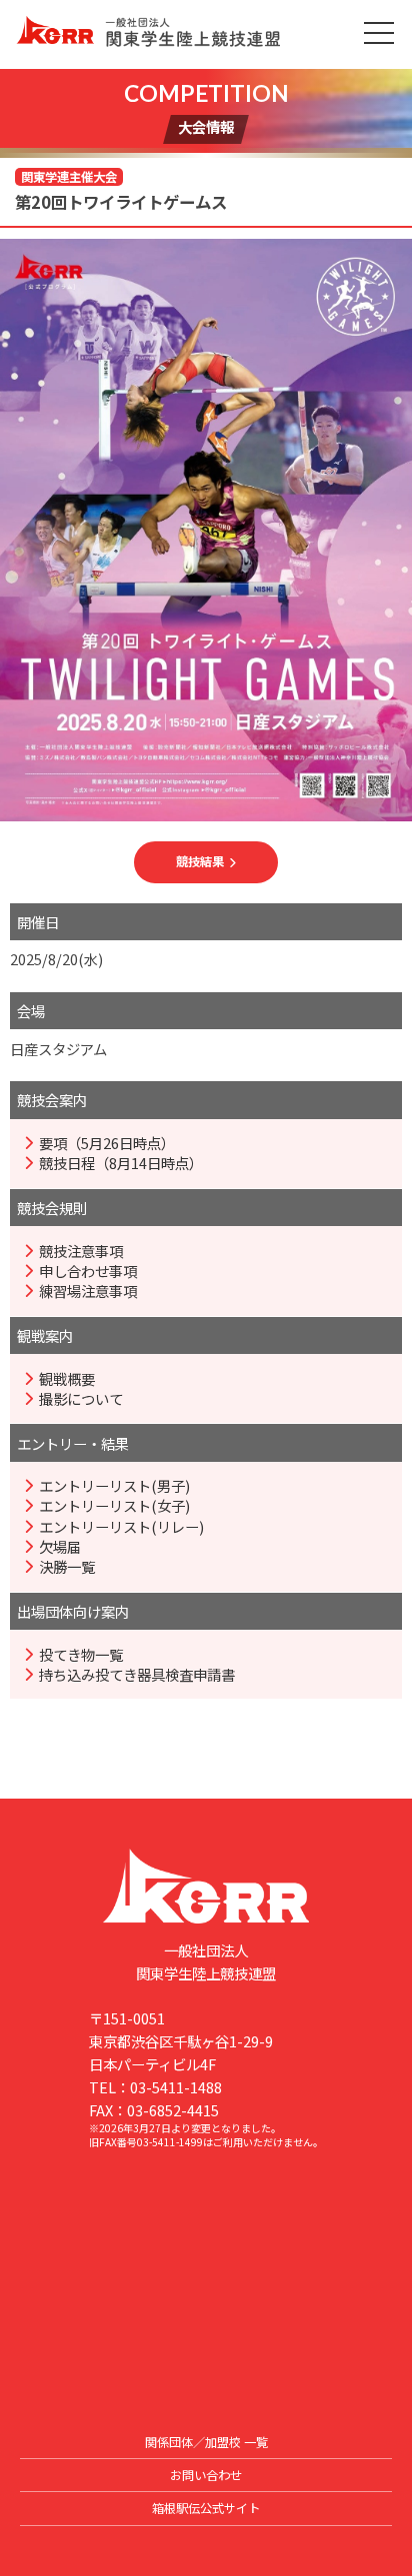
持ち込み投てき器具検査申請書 (137, 1675)
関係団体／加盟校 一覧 (206, 2442)
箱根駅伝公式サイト (206, 2508)
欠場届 (60, 1547)
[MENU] (379, 33)
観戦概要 (67, 1379)
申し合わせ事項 (88, 1271)
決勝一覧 (67, 1567)
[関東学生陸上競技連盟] (205, 34)
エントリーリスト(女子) (114, 1506)
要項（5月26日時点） (107, 1143)
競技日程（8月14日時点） (121, 1163)
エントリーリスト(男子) (114, 1486)
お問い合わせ (206, 2475)
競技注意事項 (81, 1251)
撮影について (81, 1399)
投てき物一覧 (81, 1655)
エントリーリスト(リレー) (121, 1527)
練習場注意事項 (88, 1291)
